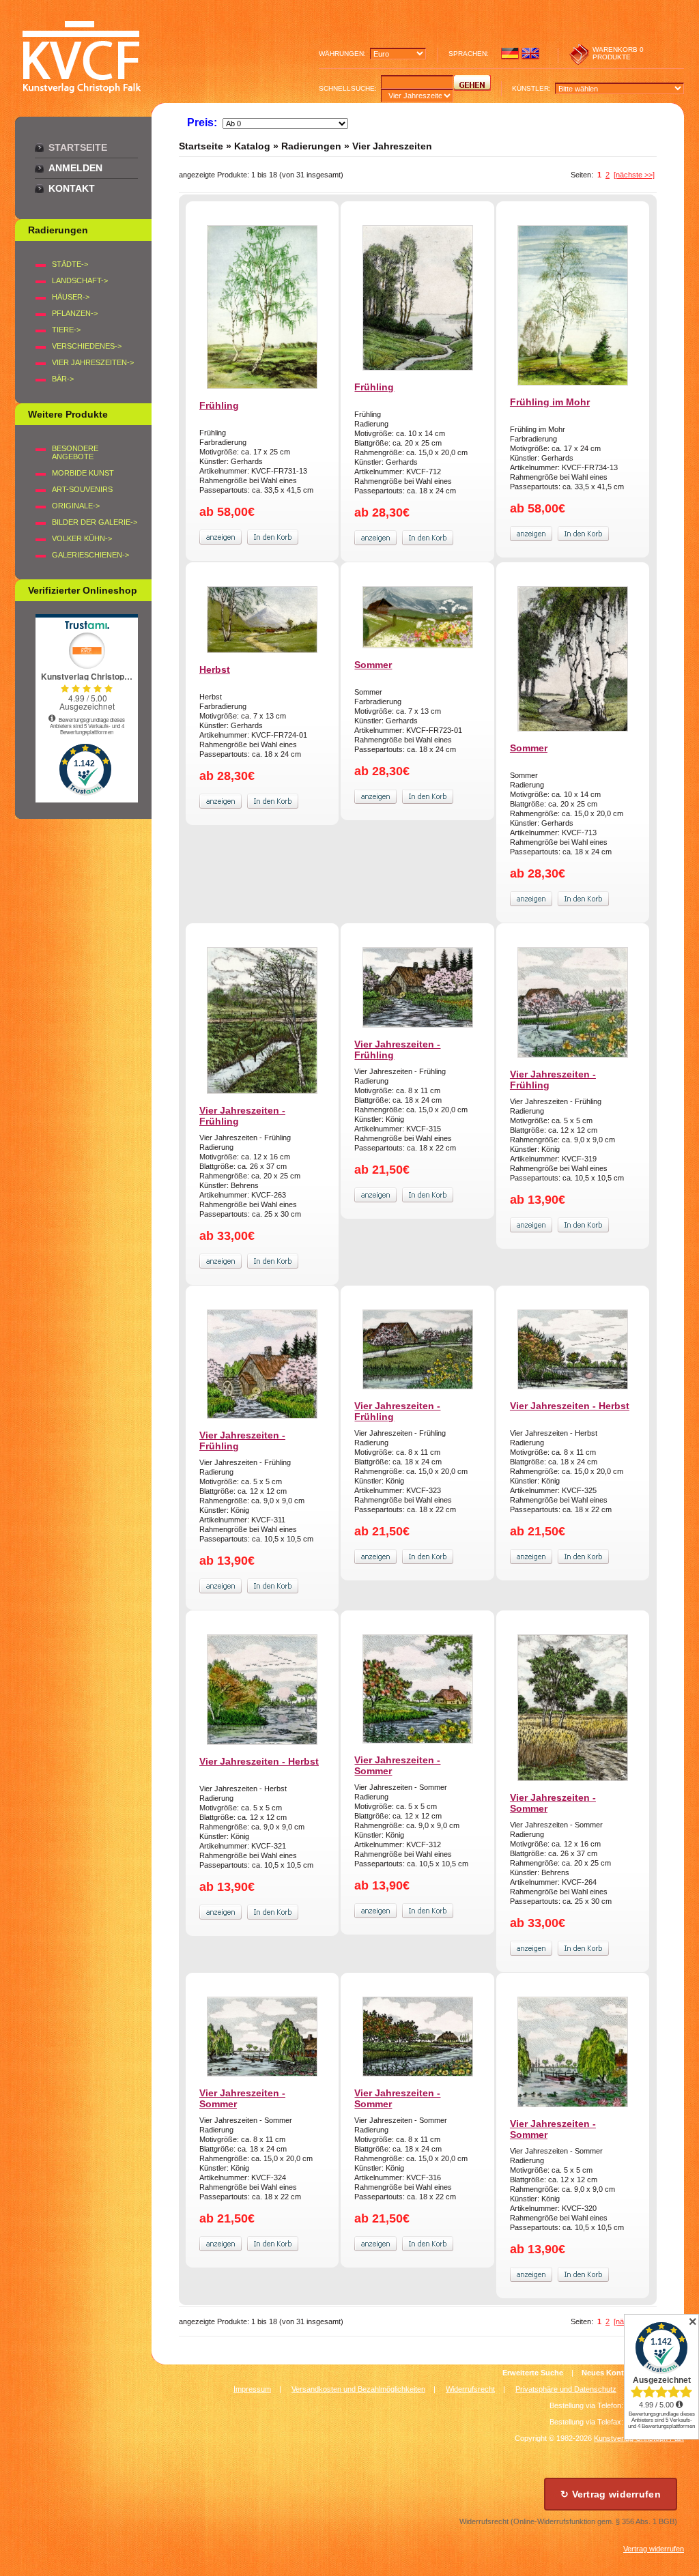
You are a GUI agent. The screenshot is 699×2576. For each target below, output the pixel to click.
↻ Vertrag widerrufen (611, 2494)
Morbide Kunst (83, 473)
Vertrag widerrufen (654, 2549)
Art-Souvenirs (82, 489)
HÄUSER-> (71, 297)
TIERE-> (66, 330)
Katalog (252, 146)
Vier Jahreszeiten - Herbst (570, 1406)
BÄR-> (63, 379)
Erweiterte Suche (533, 2373)
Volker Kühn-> (82, 538)
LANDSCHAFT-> (80, 280)
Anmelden (75, 168)
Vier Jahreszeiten (392, 146)
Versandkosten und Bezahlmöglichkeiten (358, 2389)
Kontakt (72, 188)
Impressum (252, 2389)
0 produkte (618, 53)
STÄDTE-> (70, 264)
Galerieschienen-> (90, 555)
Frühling (219, 405)
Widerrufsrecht (470, 2389)
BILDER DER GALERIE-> (95, 522)
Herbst (215, 669)
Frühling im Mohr (550, 402)
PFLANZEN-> (75, 313)
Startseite (78, 147)
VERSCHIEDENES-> (87, 346)
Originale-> (76, 506)
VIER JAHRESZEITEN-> (93, 362)
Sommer (373, 665)
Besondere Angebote (75, 452)
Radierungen (311, 146)
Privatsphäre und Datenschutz (566, 2389)
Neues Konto (605, 2373)
